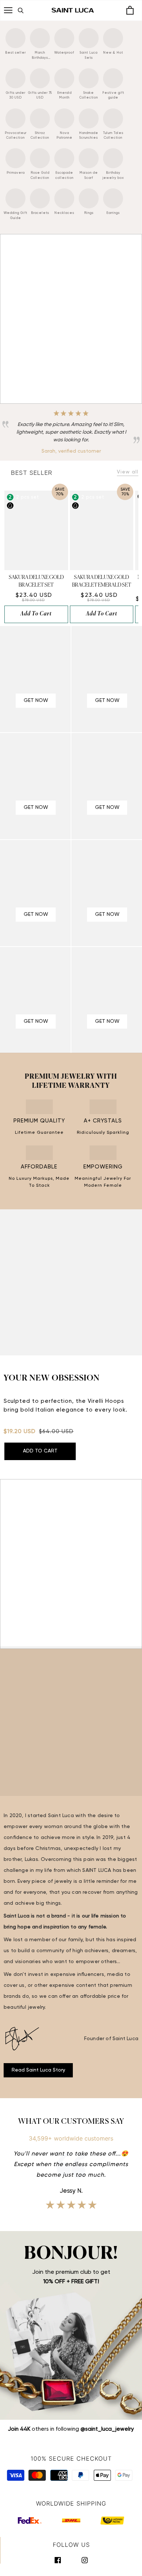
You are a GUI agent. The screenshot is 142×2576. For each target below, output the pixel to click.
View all (128, 472)
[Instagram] (85, 2560)
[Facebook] (58, 2560)
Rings (89, 213)
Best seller (15, 53)
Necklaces (64, 213)
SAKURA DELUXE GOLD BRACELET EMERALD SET (102, 581)
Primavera (16, 173)
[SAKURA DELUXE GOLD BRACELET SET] (36, 530)
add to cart (36, 614)
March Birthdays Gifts (40, 58)
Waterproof (64, 53)
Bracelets (40, 213)
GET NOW (36, 700)
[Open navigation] (8, 10)
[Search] (29, 10)
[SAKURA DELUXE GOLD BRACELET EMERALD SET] (102, 530)
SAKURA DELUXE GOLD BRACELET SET (36, 581)
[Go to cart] (130, 11)
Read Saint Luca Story (38, 2070)
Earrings (113, 213)
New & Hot (113, 53)
